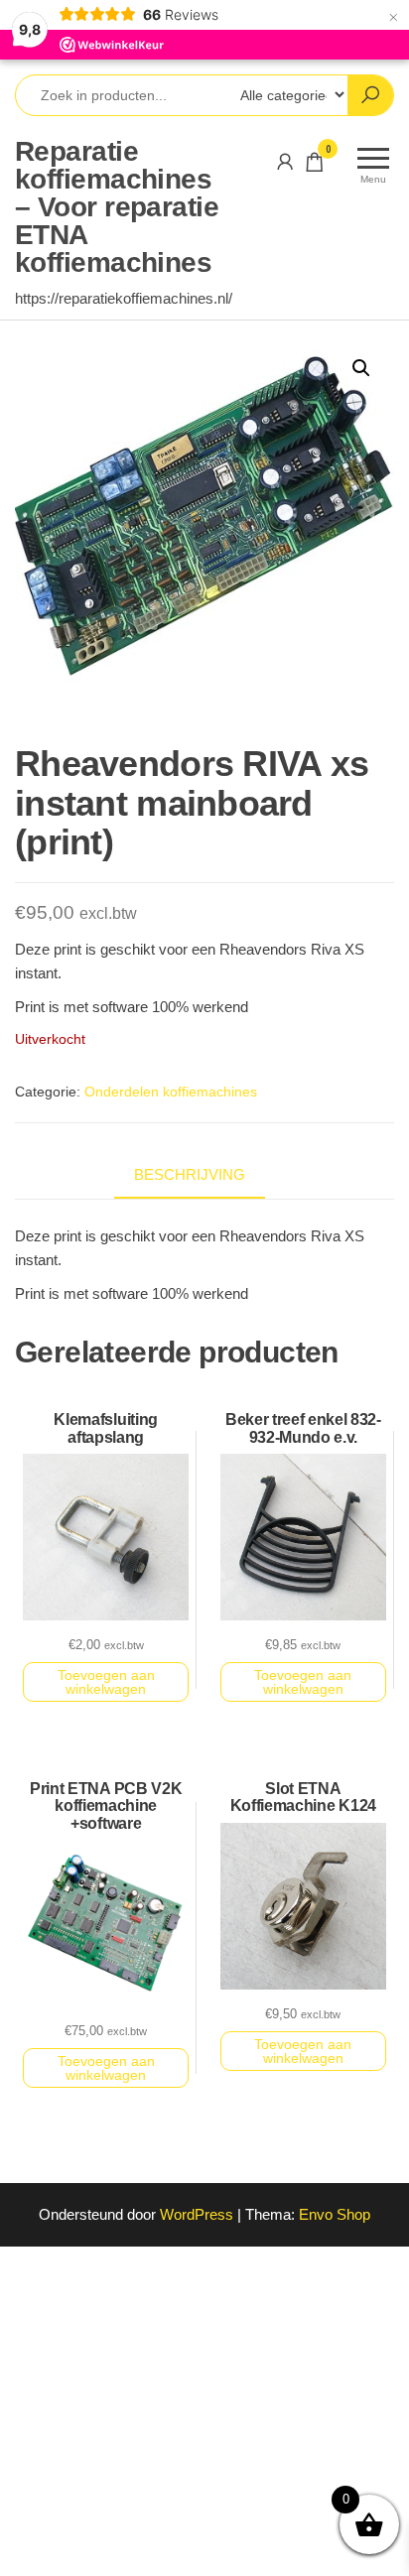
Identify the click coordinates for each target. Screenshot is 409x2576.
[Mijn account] (285, 162)
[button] (361, 368)
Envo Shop (335, 2214)
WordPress (197, 2214)
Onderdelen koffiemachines (171, 1092)
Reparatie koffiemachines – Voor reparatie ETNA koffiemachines (117, 207)
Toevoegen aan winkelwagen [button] (106, 1682)
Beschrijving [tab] (190, 1174)
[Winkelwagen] (315, 165)
